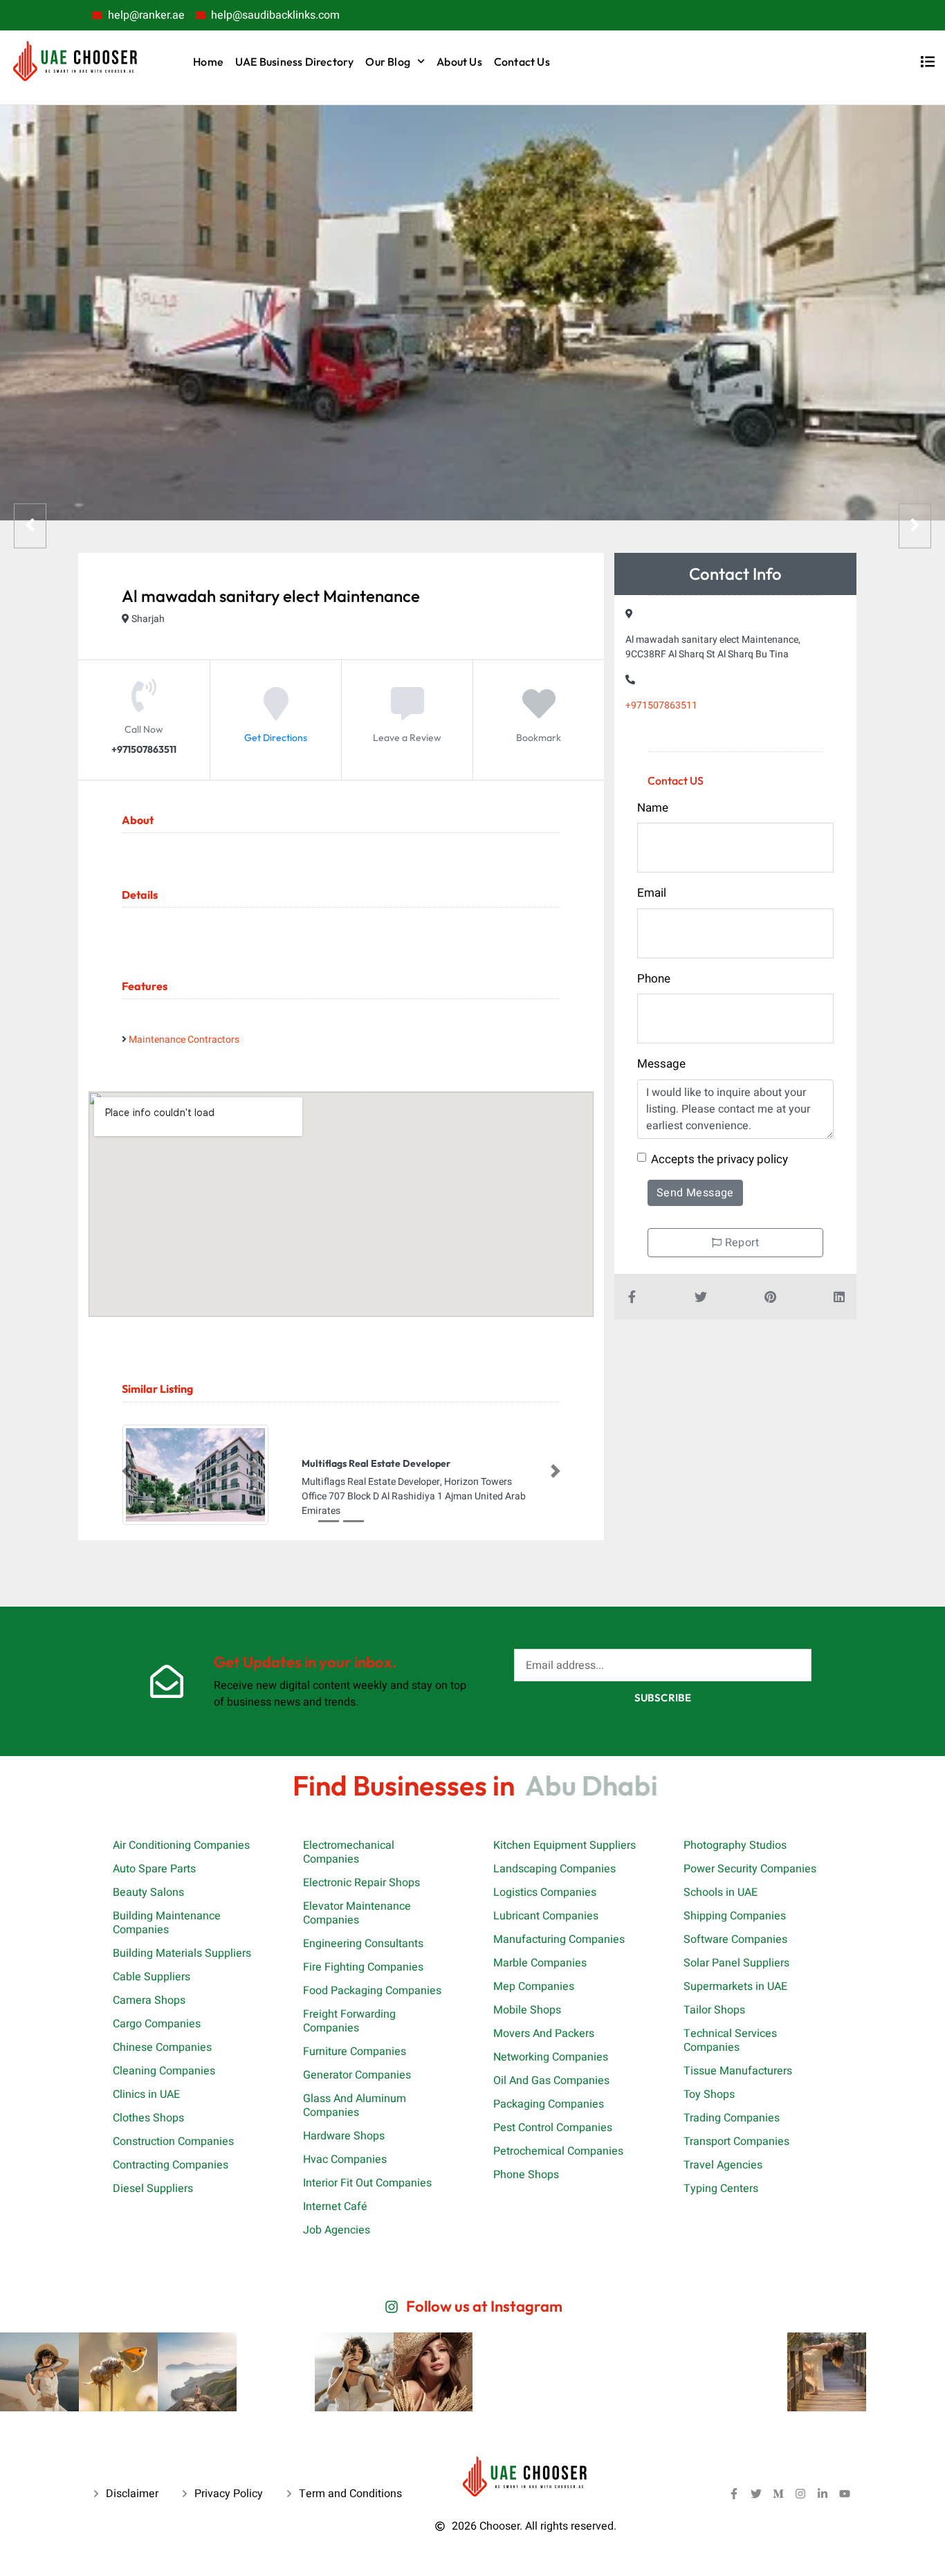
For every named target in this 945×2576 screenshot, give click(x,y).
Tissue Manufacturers (738, 2071)
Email (652, 893)
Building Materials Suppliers (182, 1953)
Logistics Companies (545, 1892)
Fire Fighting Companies (363, 1967)
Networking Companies (551, 2057)
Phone (654, 979)
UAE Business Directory (294, 62)
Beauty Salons (148, 1892)
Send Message (695, 1193)
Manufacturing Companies (559, 1939)
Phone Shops (526, 2175)
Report (740, 1243)
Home (208, 62)
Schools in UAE (721, 1892)
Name (653, 808)
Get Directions (276, 738)
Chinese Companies (162, 2047)
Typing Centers (721, 2189)
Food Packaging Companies (372, 1991)
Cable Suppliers (152, 1977)
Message (661, 1064)
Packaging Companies (549, 2104)
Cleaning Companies (164, 2071)
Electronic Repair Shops (361, 1883)
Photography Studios (735, 1845)
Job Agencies (337, 2230)
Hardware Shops (344, 2136)
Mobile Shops (527, 2010)
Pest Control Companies (553, 2128)
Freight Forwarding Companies (349, 2021)
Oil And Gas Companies (551, 2081)
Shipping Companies (735, 1916)
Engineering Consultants (363, 1944)
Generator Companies (357, 2075)
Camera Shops (149, 2000)
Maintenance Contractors (184, 1040)
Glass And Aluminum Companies (355, 2105)
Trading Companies (732, 2118)
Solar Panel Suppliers (736, 1963)
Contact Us (522, 62)
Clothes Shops (148, 2118)
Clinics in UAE (146, 2094)
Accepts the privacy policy (719, 1159)
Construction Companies (173, 2141)
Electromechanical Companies (349, 1852)
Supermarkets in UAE (735, 1986)
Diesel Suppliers (153, 2189)
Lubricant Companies (546, 1916)
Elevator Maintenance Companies (357, 1913)
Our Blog (388, 62)
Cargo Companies (157, 2024)
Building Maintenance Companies (167, 1923)
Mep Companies (534, 1986)
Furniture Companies (355, 2052)
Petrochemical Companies (558, 2151)
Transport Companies (736, 2141)
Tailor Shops (714, 2010)
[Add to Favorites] (539, 714)
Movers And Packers (544, 2034)
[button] (127, 1472)
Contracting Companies (171, 2165)
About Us (459, 62)
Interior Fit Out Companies (367, 2183)
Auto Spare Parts (154, 1869)
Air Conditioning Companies (181, 1845)
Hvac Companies (345, 2159)
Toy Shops (709, 2094)
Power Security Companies (750, 1869)
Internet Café (335, 2207)
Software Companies (735, 1939)
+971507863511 (661, 705)
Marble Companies (540, 1963)
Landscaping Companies (554, 1869)
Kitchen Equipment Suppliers (565, 1845)
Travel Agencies (723, 2165)
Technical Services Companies (730, 2040)
